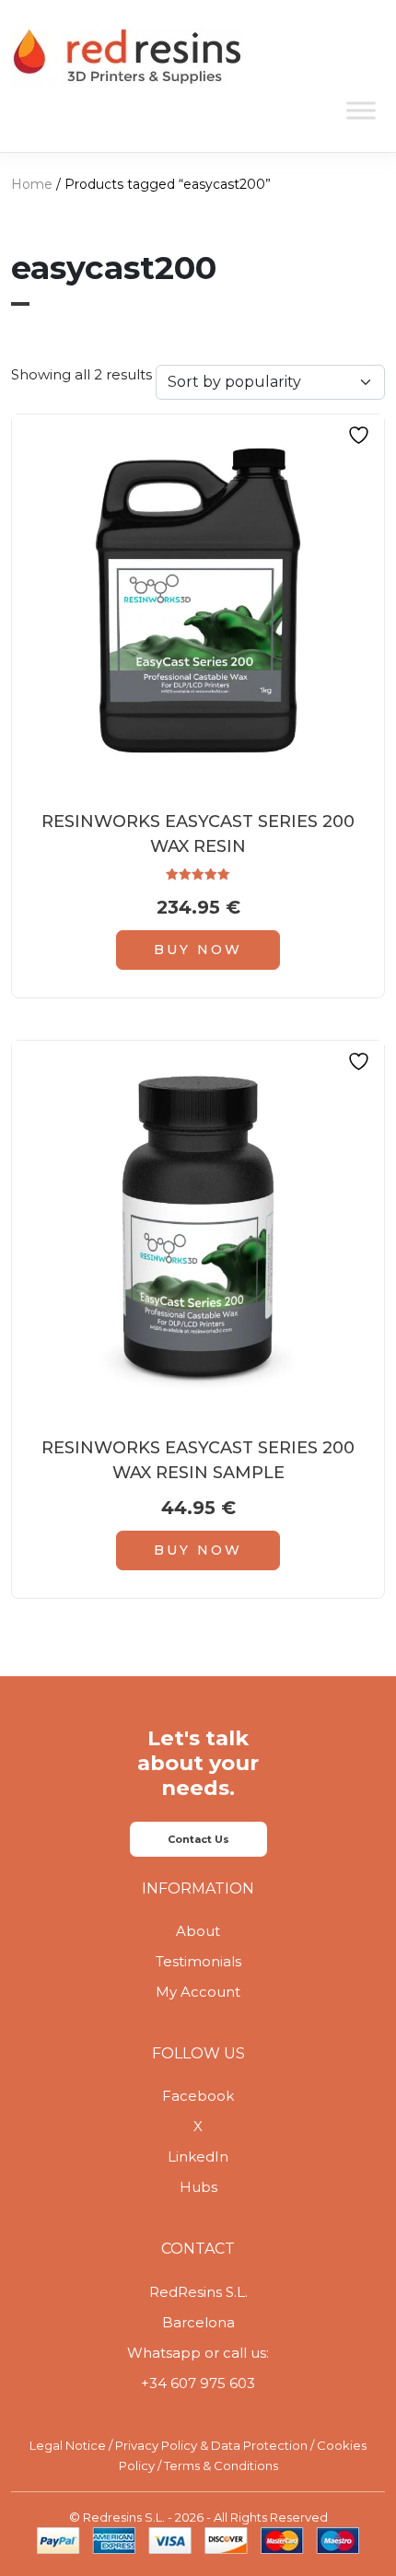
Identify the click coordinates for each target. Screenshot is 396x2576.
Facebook (198, 2096)
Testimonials (198, 1961)
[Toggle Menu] (361, 110)
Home (32, 184)
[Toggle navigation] (359, 58)
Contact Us (198, 1839)
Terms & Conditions (221, 2465)
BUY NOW (198, 950)
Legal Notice (68, 2445)
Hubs (198, 2187)
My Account (198, 1992)
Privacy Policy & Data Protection (211, 2445)
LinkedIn (198, 2156)
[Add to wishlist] (361, 435)
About (198, 1931)
